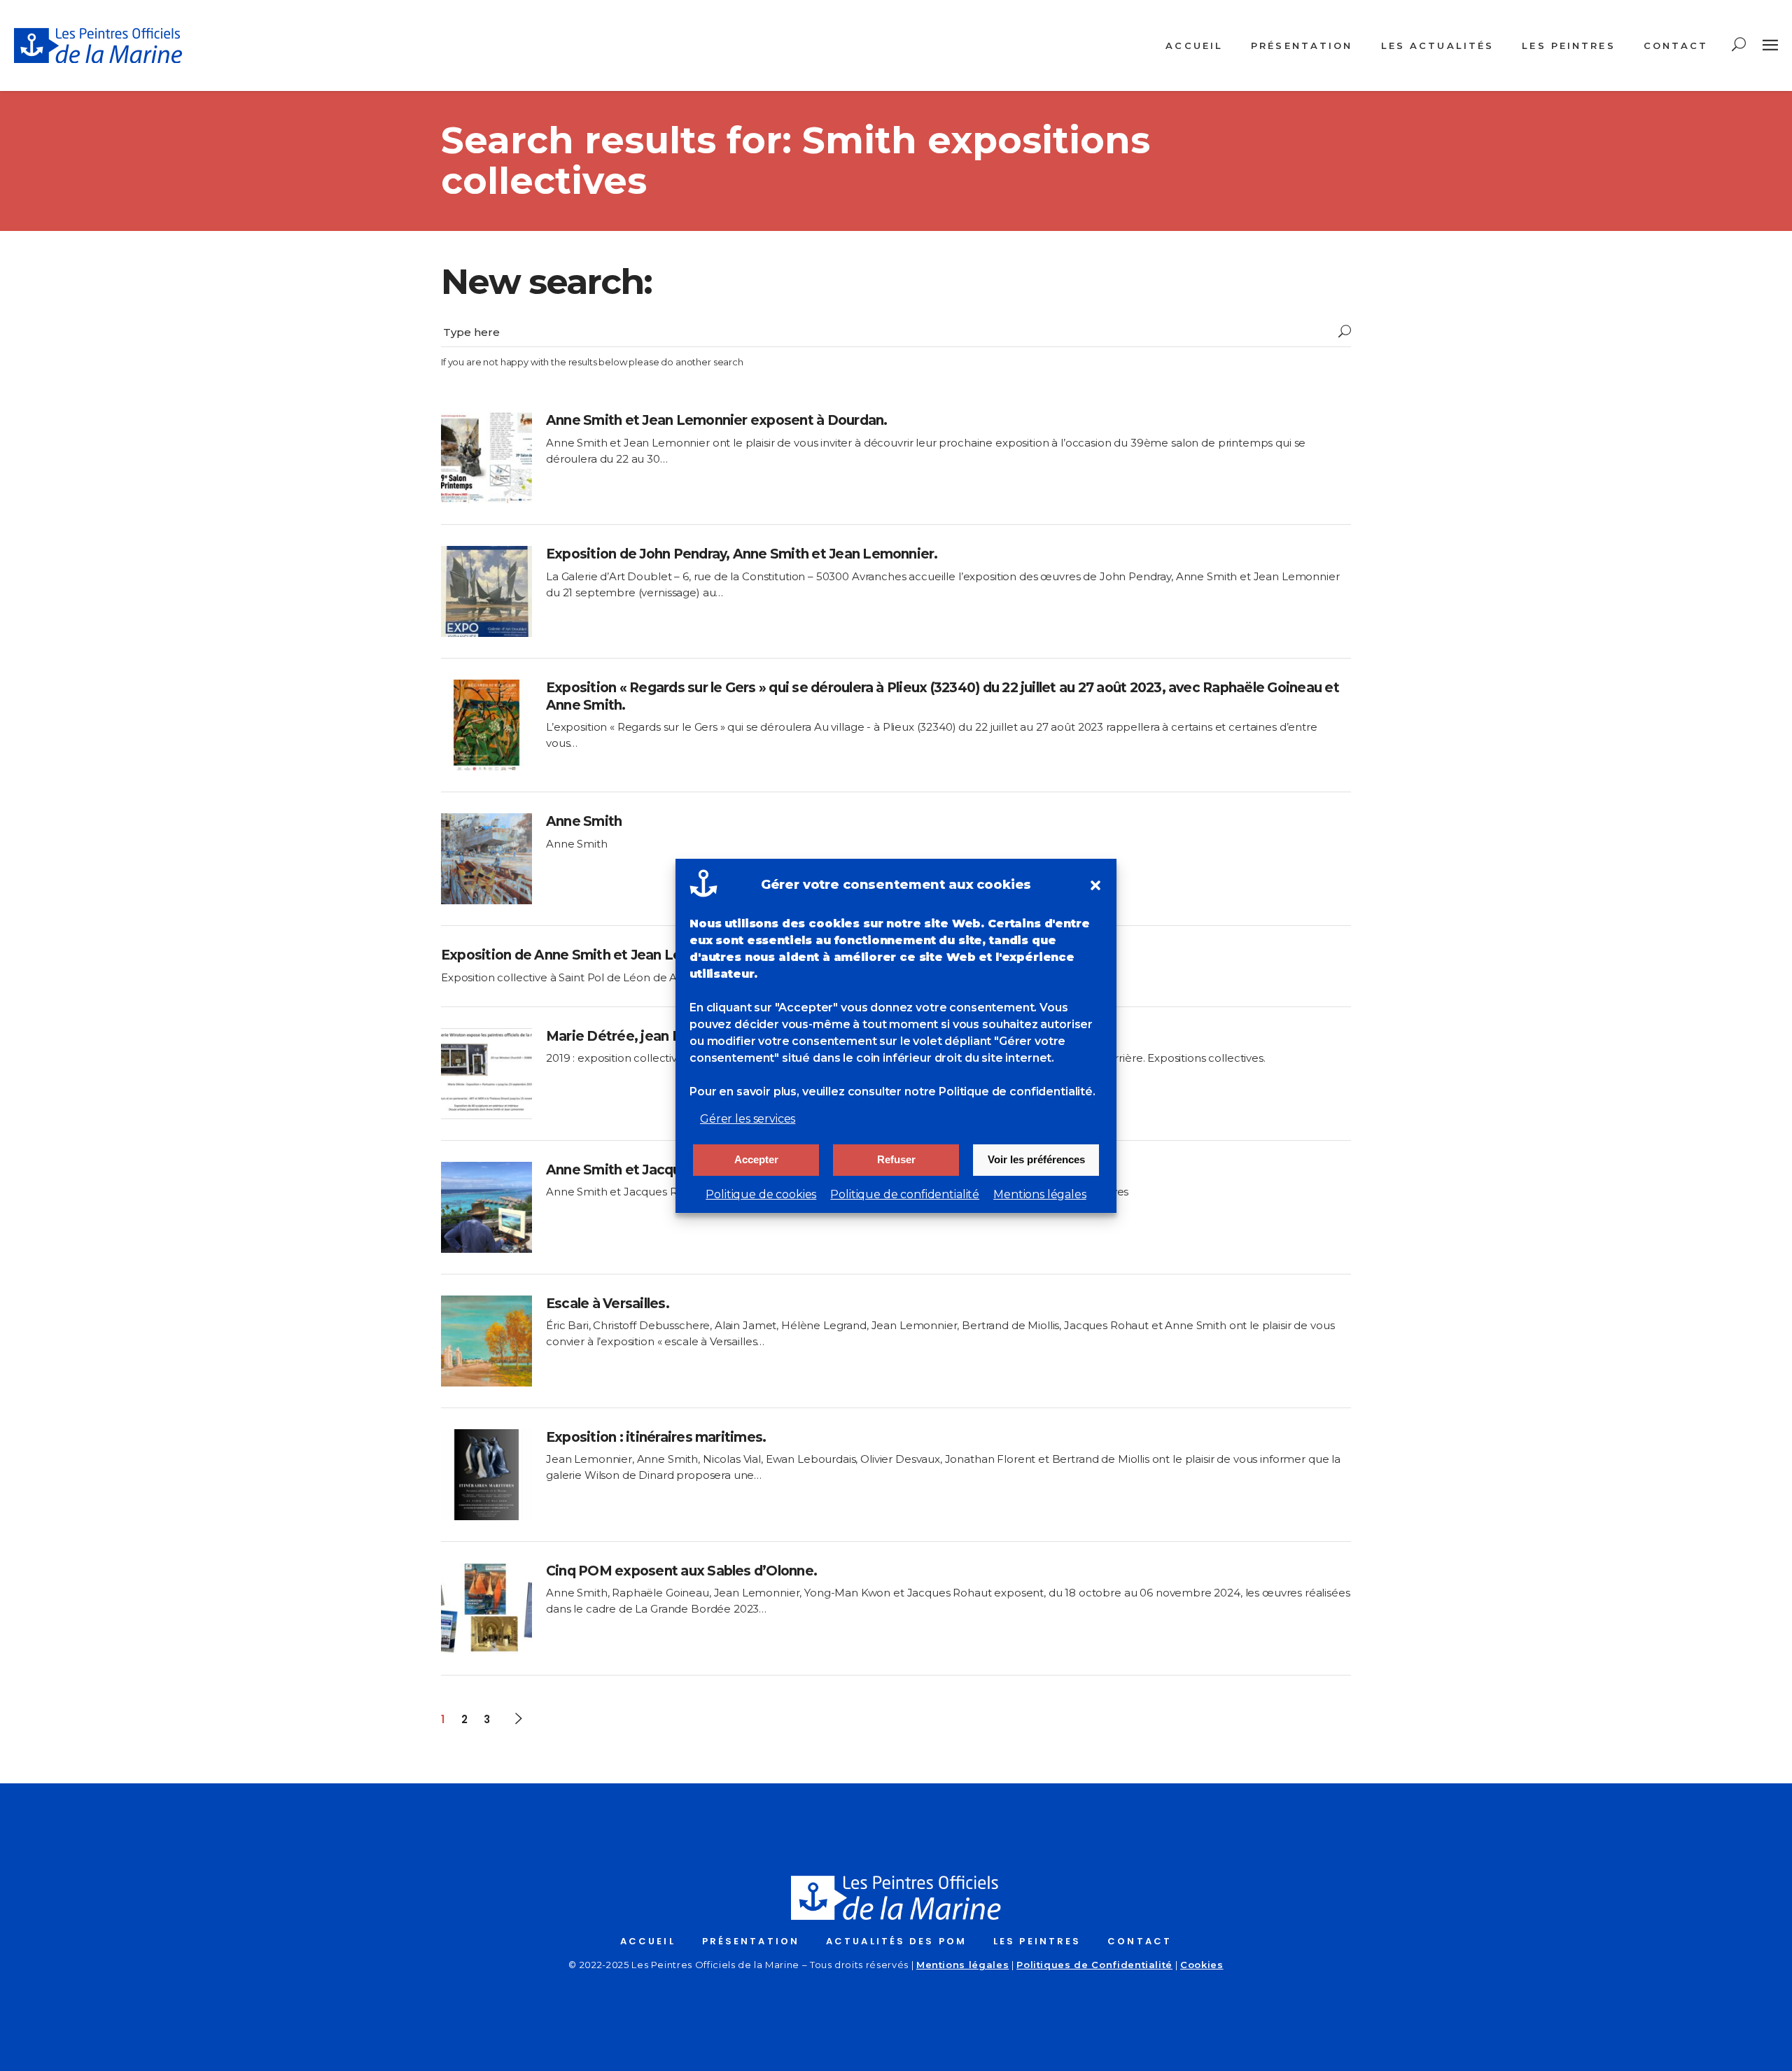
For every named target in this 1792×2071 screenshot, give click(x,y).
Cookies (1202, 1965)
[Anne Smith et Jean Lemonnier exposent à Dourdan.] (486, 458)
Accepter (756, 1159)
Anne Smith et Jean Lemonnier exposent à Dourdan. (717, 420)
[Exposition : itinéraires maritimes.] (486, 1475)
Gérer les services (748, 1119)
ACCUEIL (648, 1941)
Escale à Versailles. (608, 1304)
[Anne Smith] (486, 859)
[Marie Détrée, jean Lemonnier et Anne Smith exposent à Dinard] (486, 1074)
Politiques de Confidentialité (1094, 1965)
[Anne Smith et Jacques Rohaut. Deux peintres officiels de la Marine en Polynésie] (486, 1207)
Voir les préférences (1036, 1159)
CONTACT (1140, 1941)
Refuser (896, 1159)
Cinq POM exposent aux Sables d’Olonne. (681, 1571)
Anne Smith (584, 821)
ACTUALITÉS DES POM (896, 1941)
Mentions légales (1040, 1194)
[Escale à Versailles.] (486, 1341)
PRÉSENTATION (751, 1941)
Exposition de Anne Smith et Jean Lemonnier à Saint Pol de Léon (652, 955)
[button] (1095, 885)
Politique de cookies (761, 1194)
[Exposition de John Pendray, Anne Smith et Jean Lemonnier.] (486, 591)
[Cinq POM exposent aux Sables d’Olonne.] (486, 1608)
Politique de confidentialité (905, 1194)
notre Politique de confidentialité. (1000, 1091)
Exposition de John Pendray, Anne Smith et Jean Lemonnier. (742, 554)
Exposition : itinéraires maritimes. (656, 1437)
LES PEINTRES (1037, 1941)
